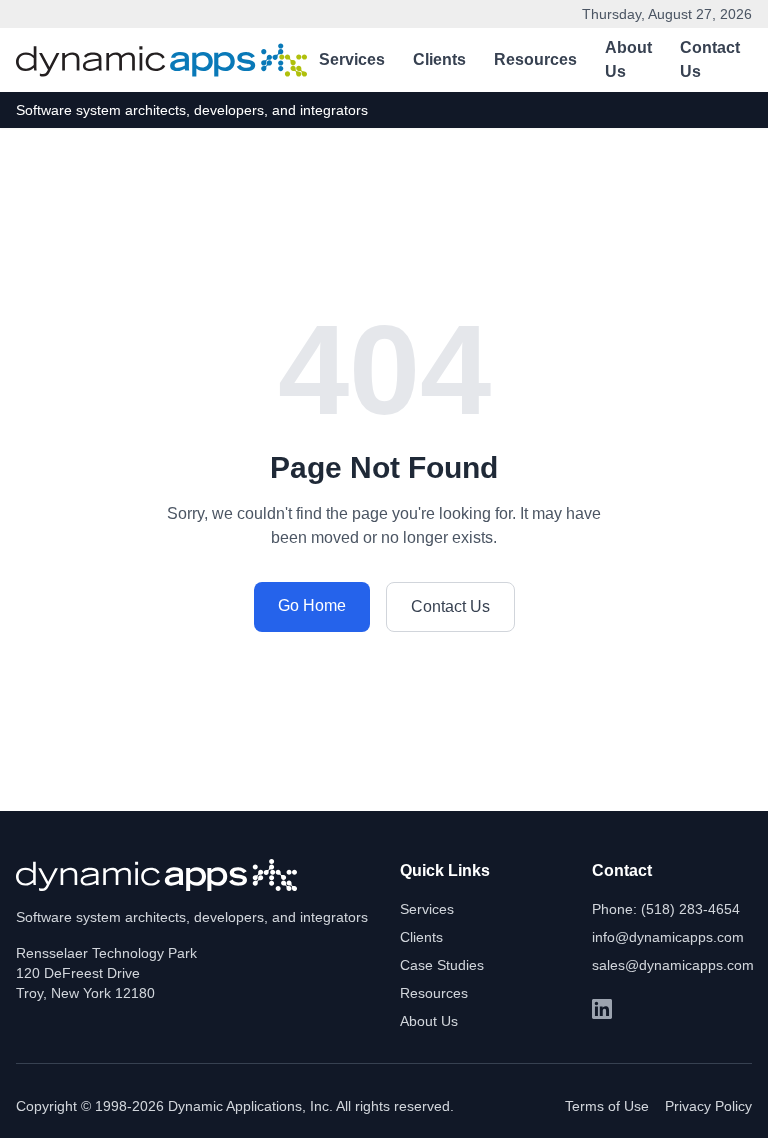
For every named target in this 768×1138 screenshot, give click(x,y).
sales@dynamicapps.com (673, 965)
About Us (628, 59)
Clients (439, 59)
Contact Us (710, 59)
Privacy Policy (708, 1106)
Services (352, 59)
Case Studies (442, 965)
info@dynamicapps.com (668, 937)
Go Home (312, 605)
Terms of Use (607, 1106)
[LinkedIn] (602, 1009)
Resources (535, 59)
